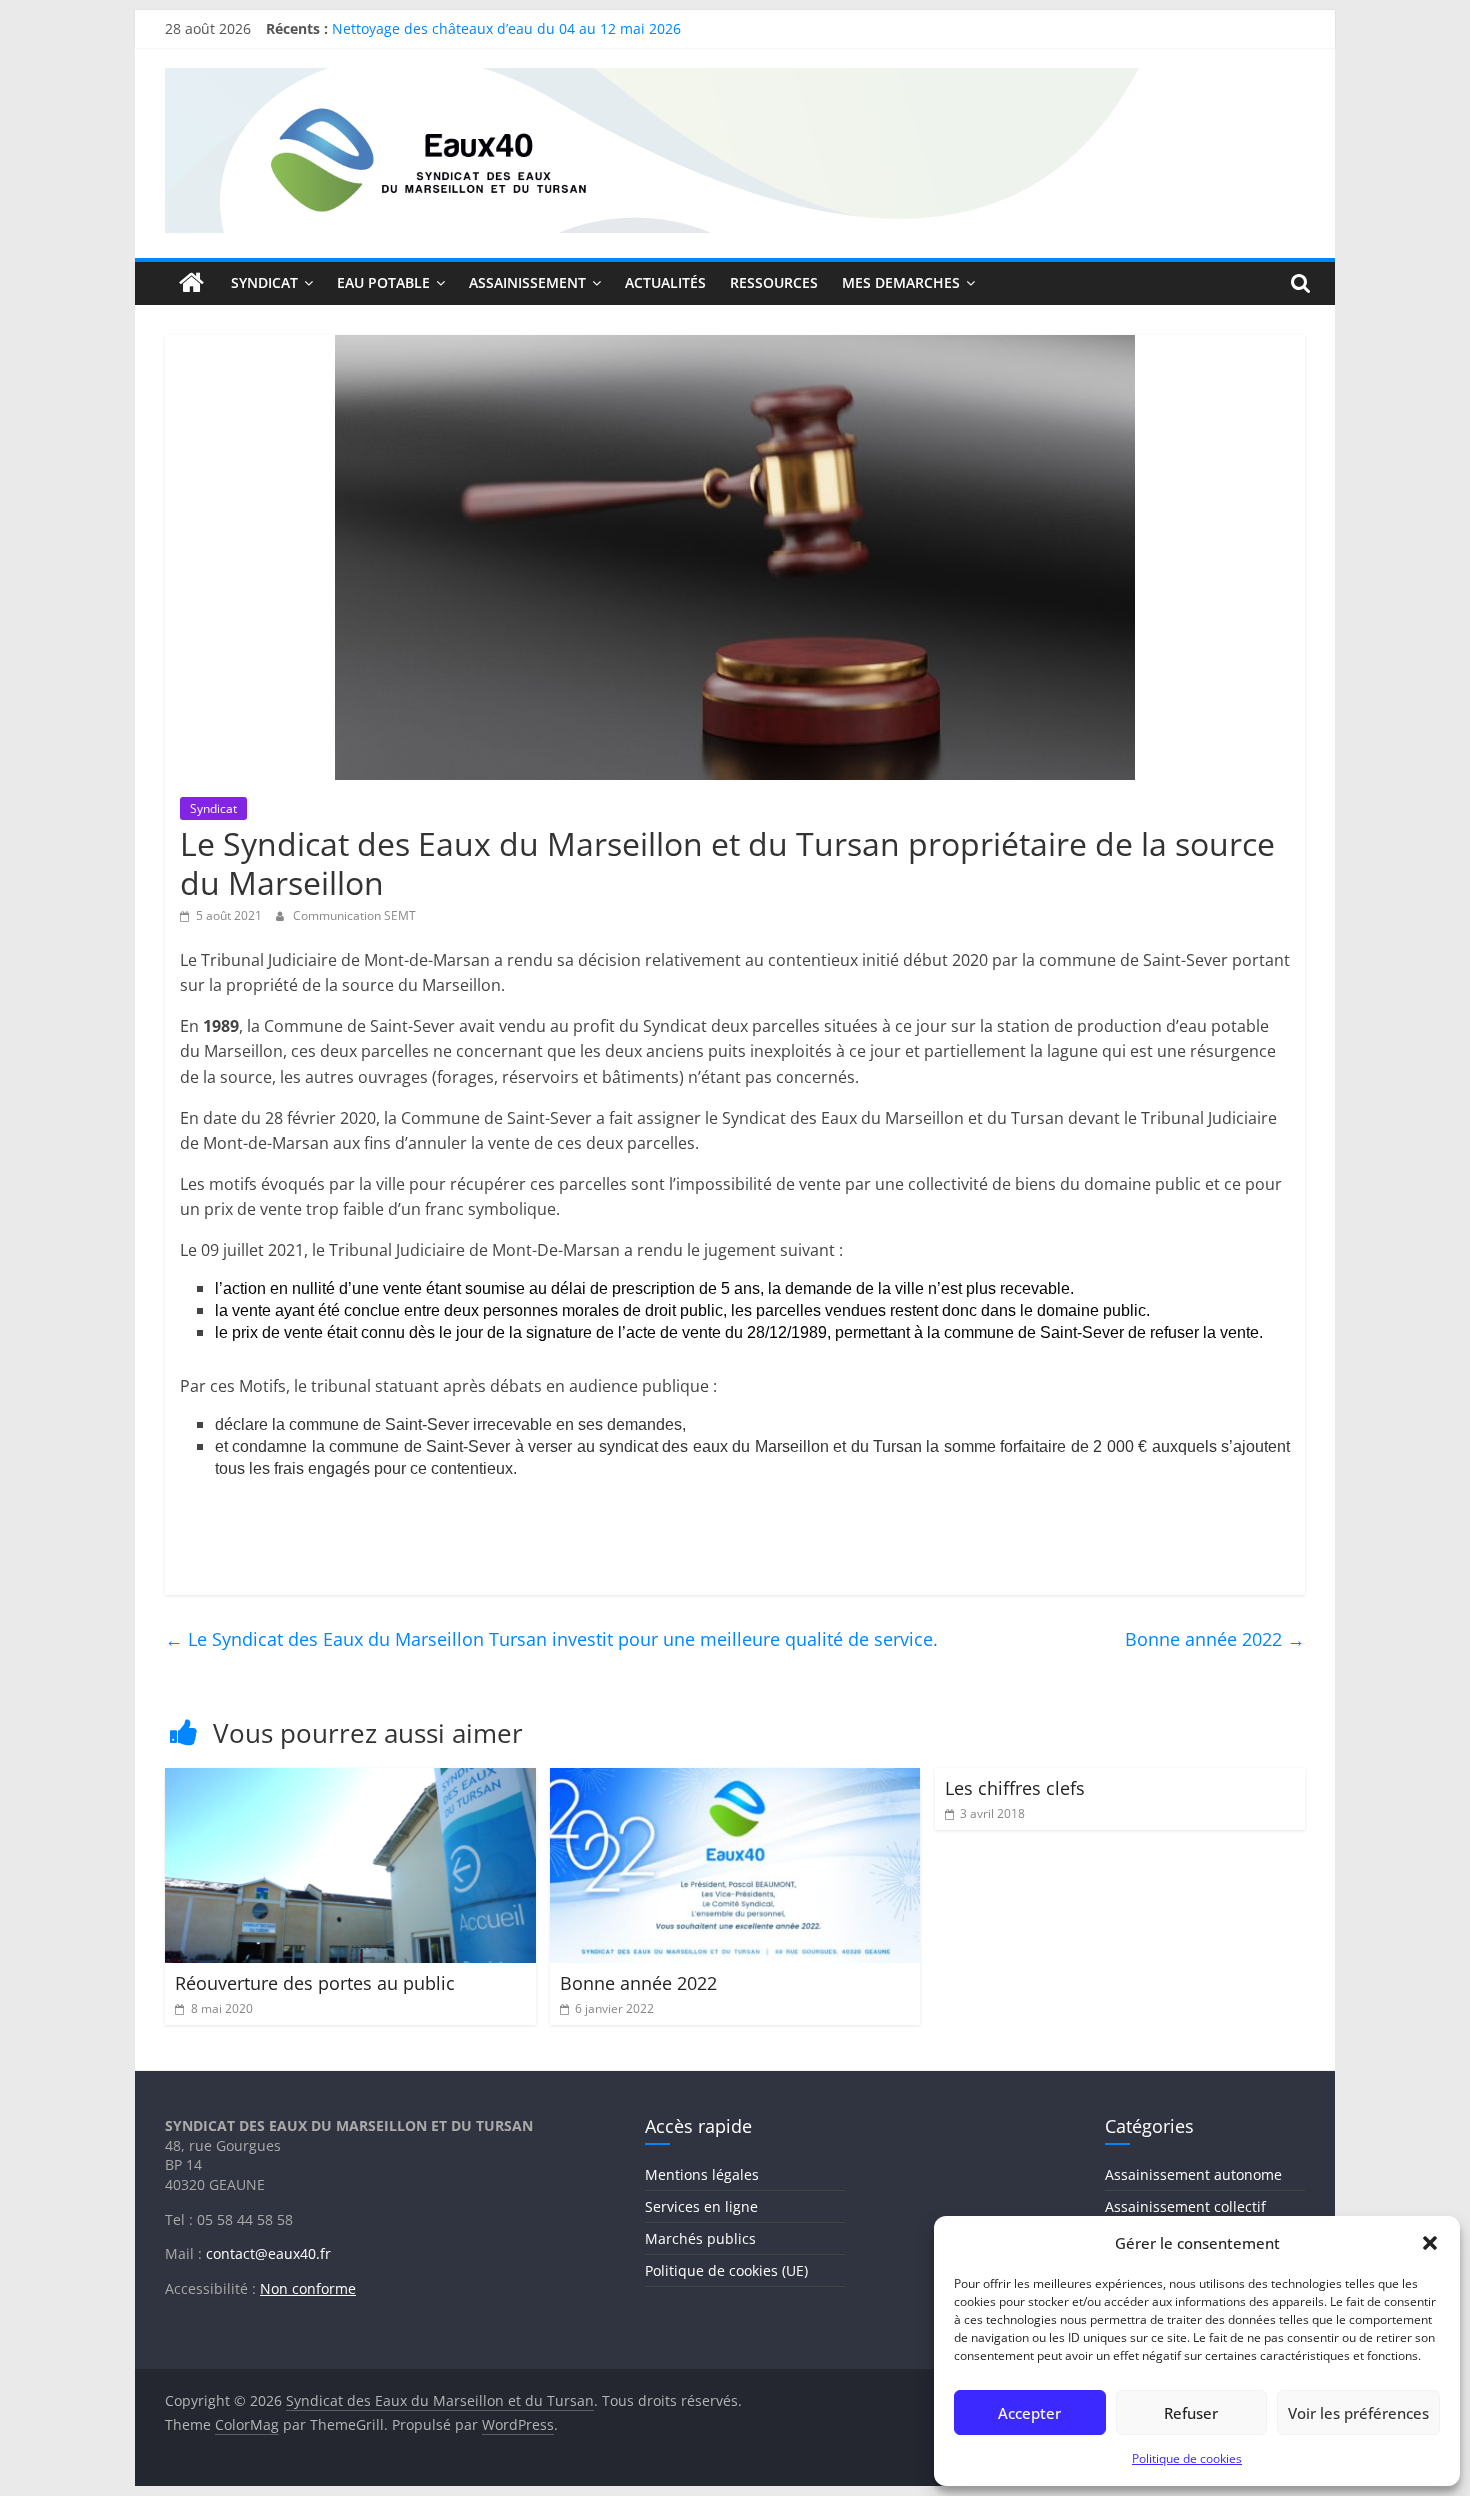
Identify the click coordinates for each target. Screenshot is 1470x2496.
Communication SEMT (354, 915)
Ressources (774, 282)
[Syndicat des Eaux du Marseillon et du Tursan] (192, 283)
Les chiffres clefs (1015, 1788)
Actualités (665, 282)
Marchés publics (700, 2238)
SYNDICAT (264, 282)
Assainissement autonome (1193, 2174)
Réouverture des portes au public (315, 1983)
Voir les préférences (1358, 2413)
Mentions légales (702, 2174)
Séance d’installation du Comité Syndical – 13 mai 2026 (515, 21)
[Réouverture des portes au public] (350, 1780)
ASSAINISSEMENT (527, 282)
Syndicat (213, 808)
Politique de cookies (1187, 2458)
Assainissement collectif (1185, 2206)
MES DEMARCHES (901, 282)
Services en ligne (701, 2206)
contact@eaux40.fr (268, 2253)
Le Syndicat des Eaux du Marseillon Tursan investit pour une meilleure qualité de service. (551, 1639)
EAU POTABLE (383, 282)
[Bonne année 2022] (735, 1780)
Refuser (1191, 2413)
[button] (1430, 2243)
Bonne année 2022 (1215, 1639)
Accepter (1029, 2413)
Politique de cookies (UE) (726, 2270)
